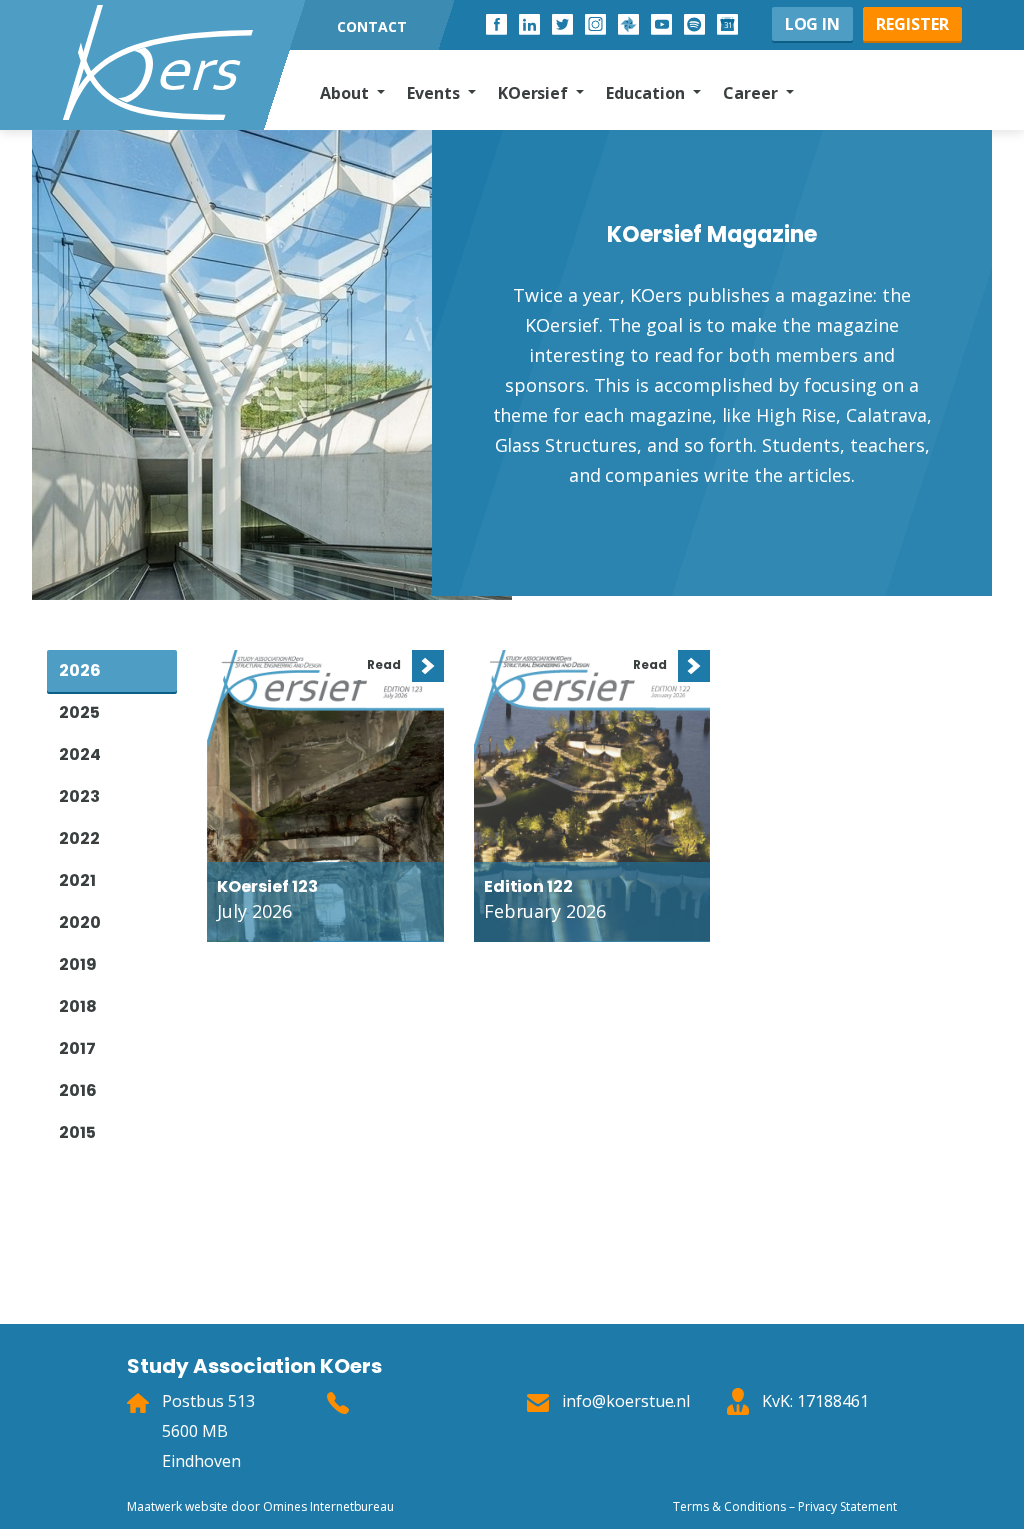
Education (647, 93)
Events (435, 93)
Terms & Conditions (729, 1506)
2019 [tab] (78, 964)
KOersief (535, 93)
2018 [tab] (78, 1006)
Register (912, 24)
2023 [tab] (79, 796)
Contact (372, 26)
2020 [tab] (80, 922)
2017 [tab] (77, 1048)
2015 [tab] (77, 1132)
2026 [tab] (80, 670)
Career (752, 93)
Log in (813, 24)
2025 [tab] (79, 712)
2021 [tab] (77, 880)
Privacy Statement (847, 1506)
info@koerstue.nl (626, 1401)
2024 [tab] (80, 754)
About (346, 93)
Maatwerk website (177, 1506)
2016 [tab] (78, 1090)
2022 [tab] (79, 838)
